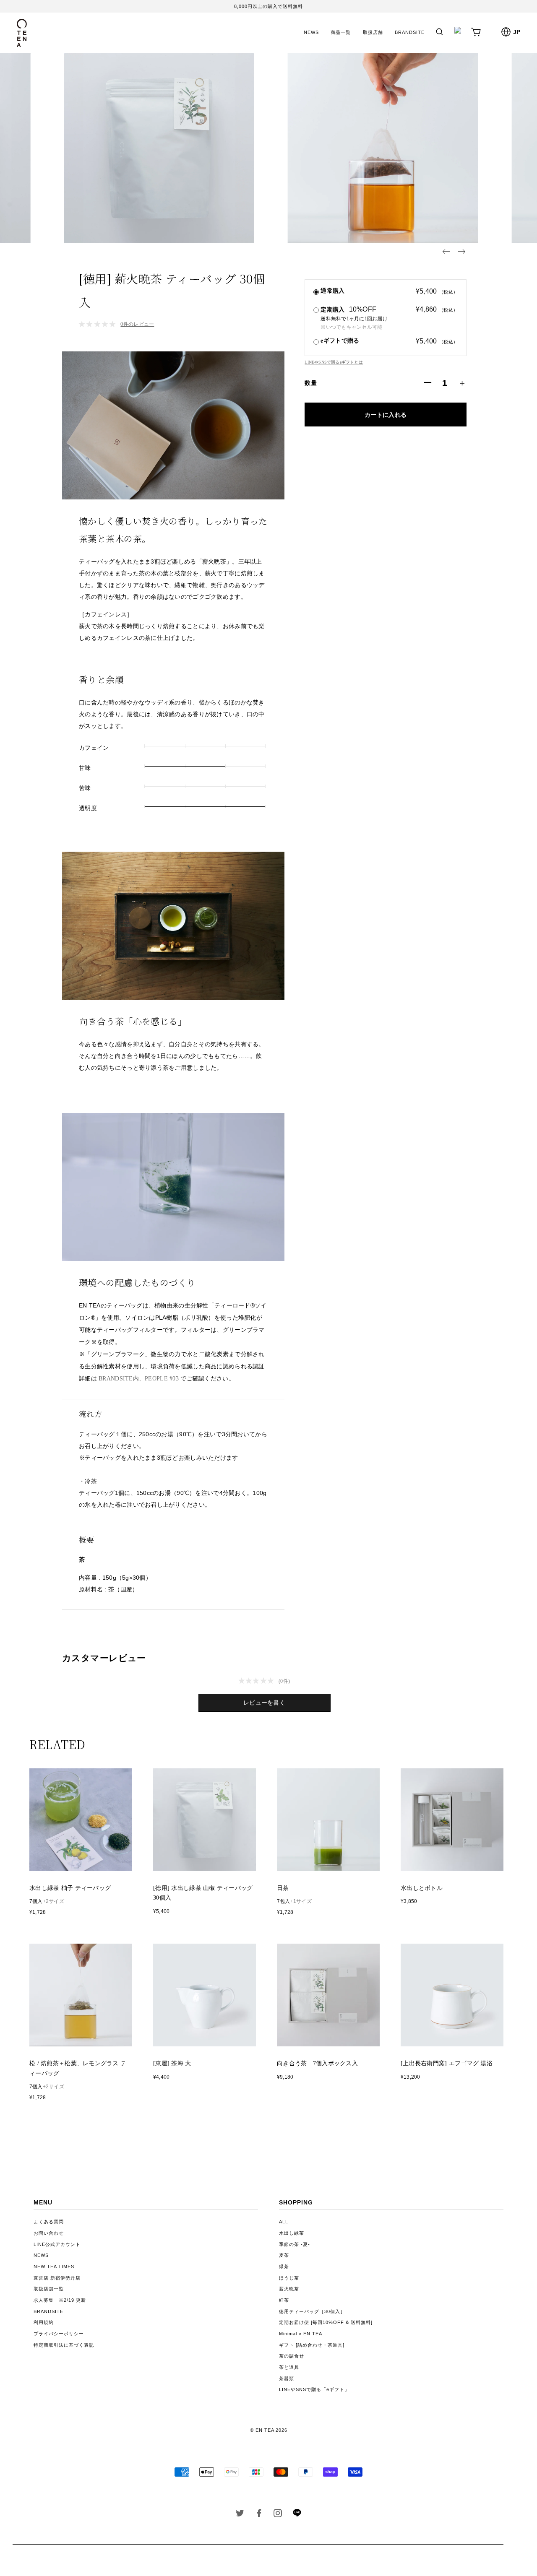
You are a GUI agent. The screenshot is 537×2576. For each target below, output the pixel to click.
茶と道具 (289, 2367)
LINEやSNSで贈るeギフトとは (334, 362)
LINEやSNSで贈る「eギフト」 (314, 2389)
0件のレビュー (137, 324)
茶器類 (287, 2378)
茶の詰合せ (292, 2356)
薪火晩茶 (289, 2289)
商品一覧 (341, 32)
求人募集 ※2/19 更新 (60, 2300)
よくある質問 (49, 2222)
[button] (446, 252)
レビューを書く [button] (264, 1703)
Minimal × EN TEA (301, 2334)
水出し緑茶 (292, 2233)
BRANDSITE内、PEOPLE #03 (139, 1379)
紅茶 (284, 2300)
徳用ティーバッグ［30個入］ (312, 2311)
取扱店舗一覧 (49, 2289)
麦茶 (284, 2255)
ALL (284, 2222)
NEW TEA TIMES (54, 2267)
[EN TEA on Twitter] (240, 2515)
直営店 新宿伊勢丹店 (57, 2278)
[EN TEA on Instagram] (278, 2515)
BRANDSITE (410, 32)
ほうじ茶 (289, 2278)
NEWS (311, 32)
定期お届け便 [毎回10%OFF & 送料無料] (326, 2322)
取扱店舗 (373, 32)
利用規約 (44, 2322)
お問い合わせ (49, 2233)
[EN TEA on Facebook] (259, 2515)
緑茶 (284, 2267)
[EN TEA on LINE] (297, 2515)
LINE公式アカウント (57, 2244)
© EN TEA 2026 (269, 2430)
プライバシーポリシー (59, 2334)
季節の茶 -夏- (295, 2244)
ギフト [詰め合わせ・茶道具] (312, 2345)
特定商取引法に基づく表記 (64, 2345)
